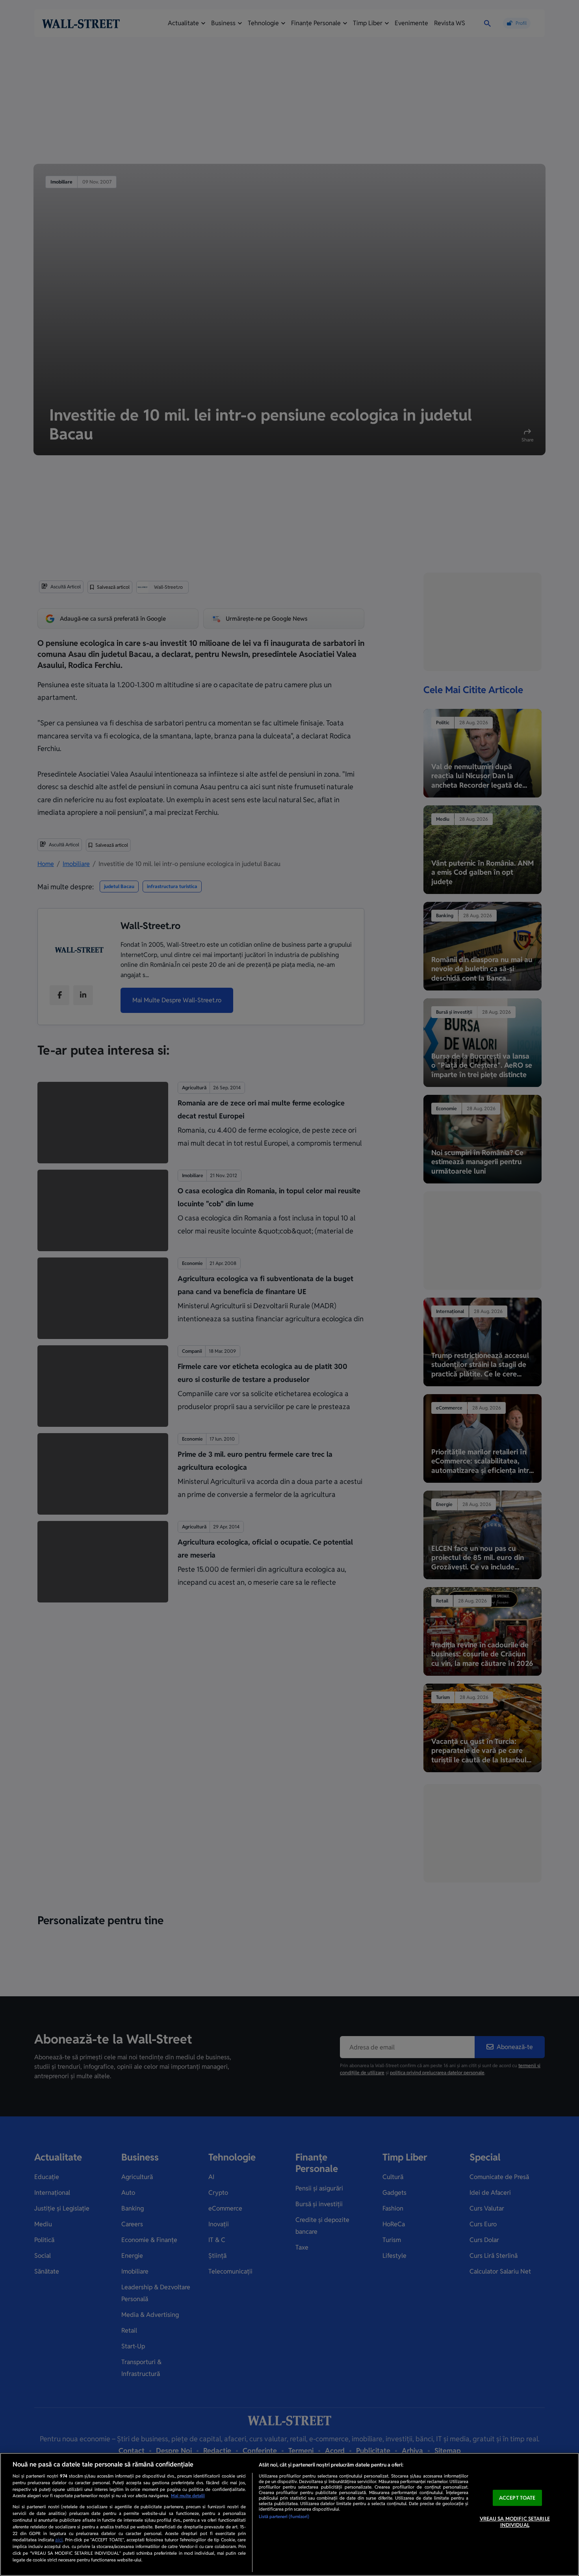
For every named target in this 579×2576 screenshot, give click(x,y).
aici (59, 2540)
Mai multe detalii (188, 2496)
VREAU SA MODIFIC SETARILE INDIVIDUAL (515, 2522)
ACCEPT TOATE (517, 2498)
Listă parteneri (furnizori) (284, 2517)
